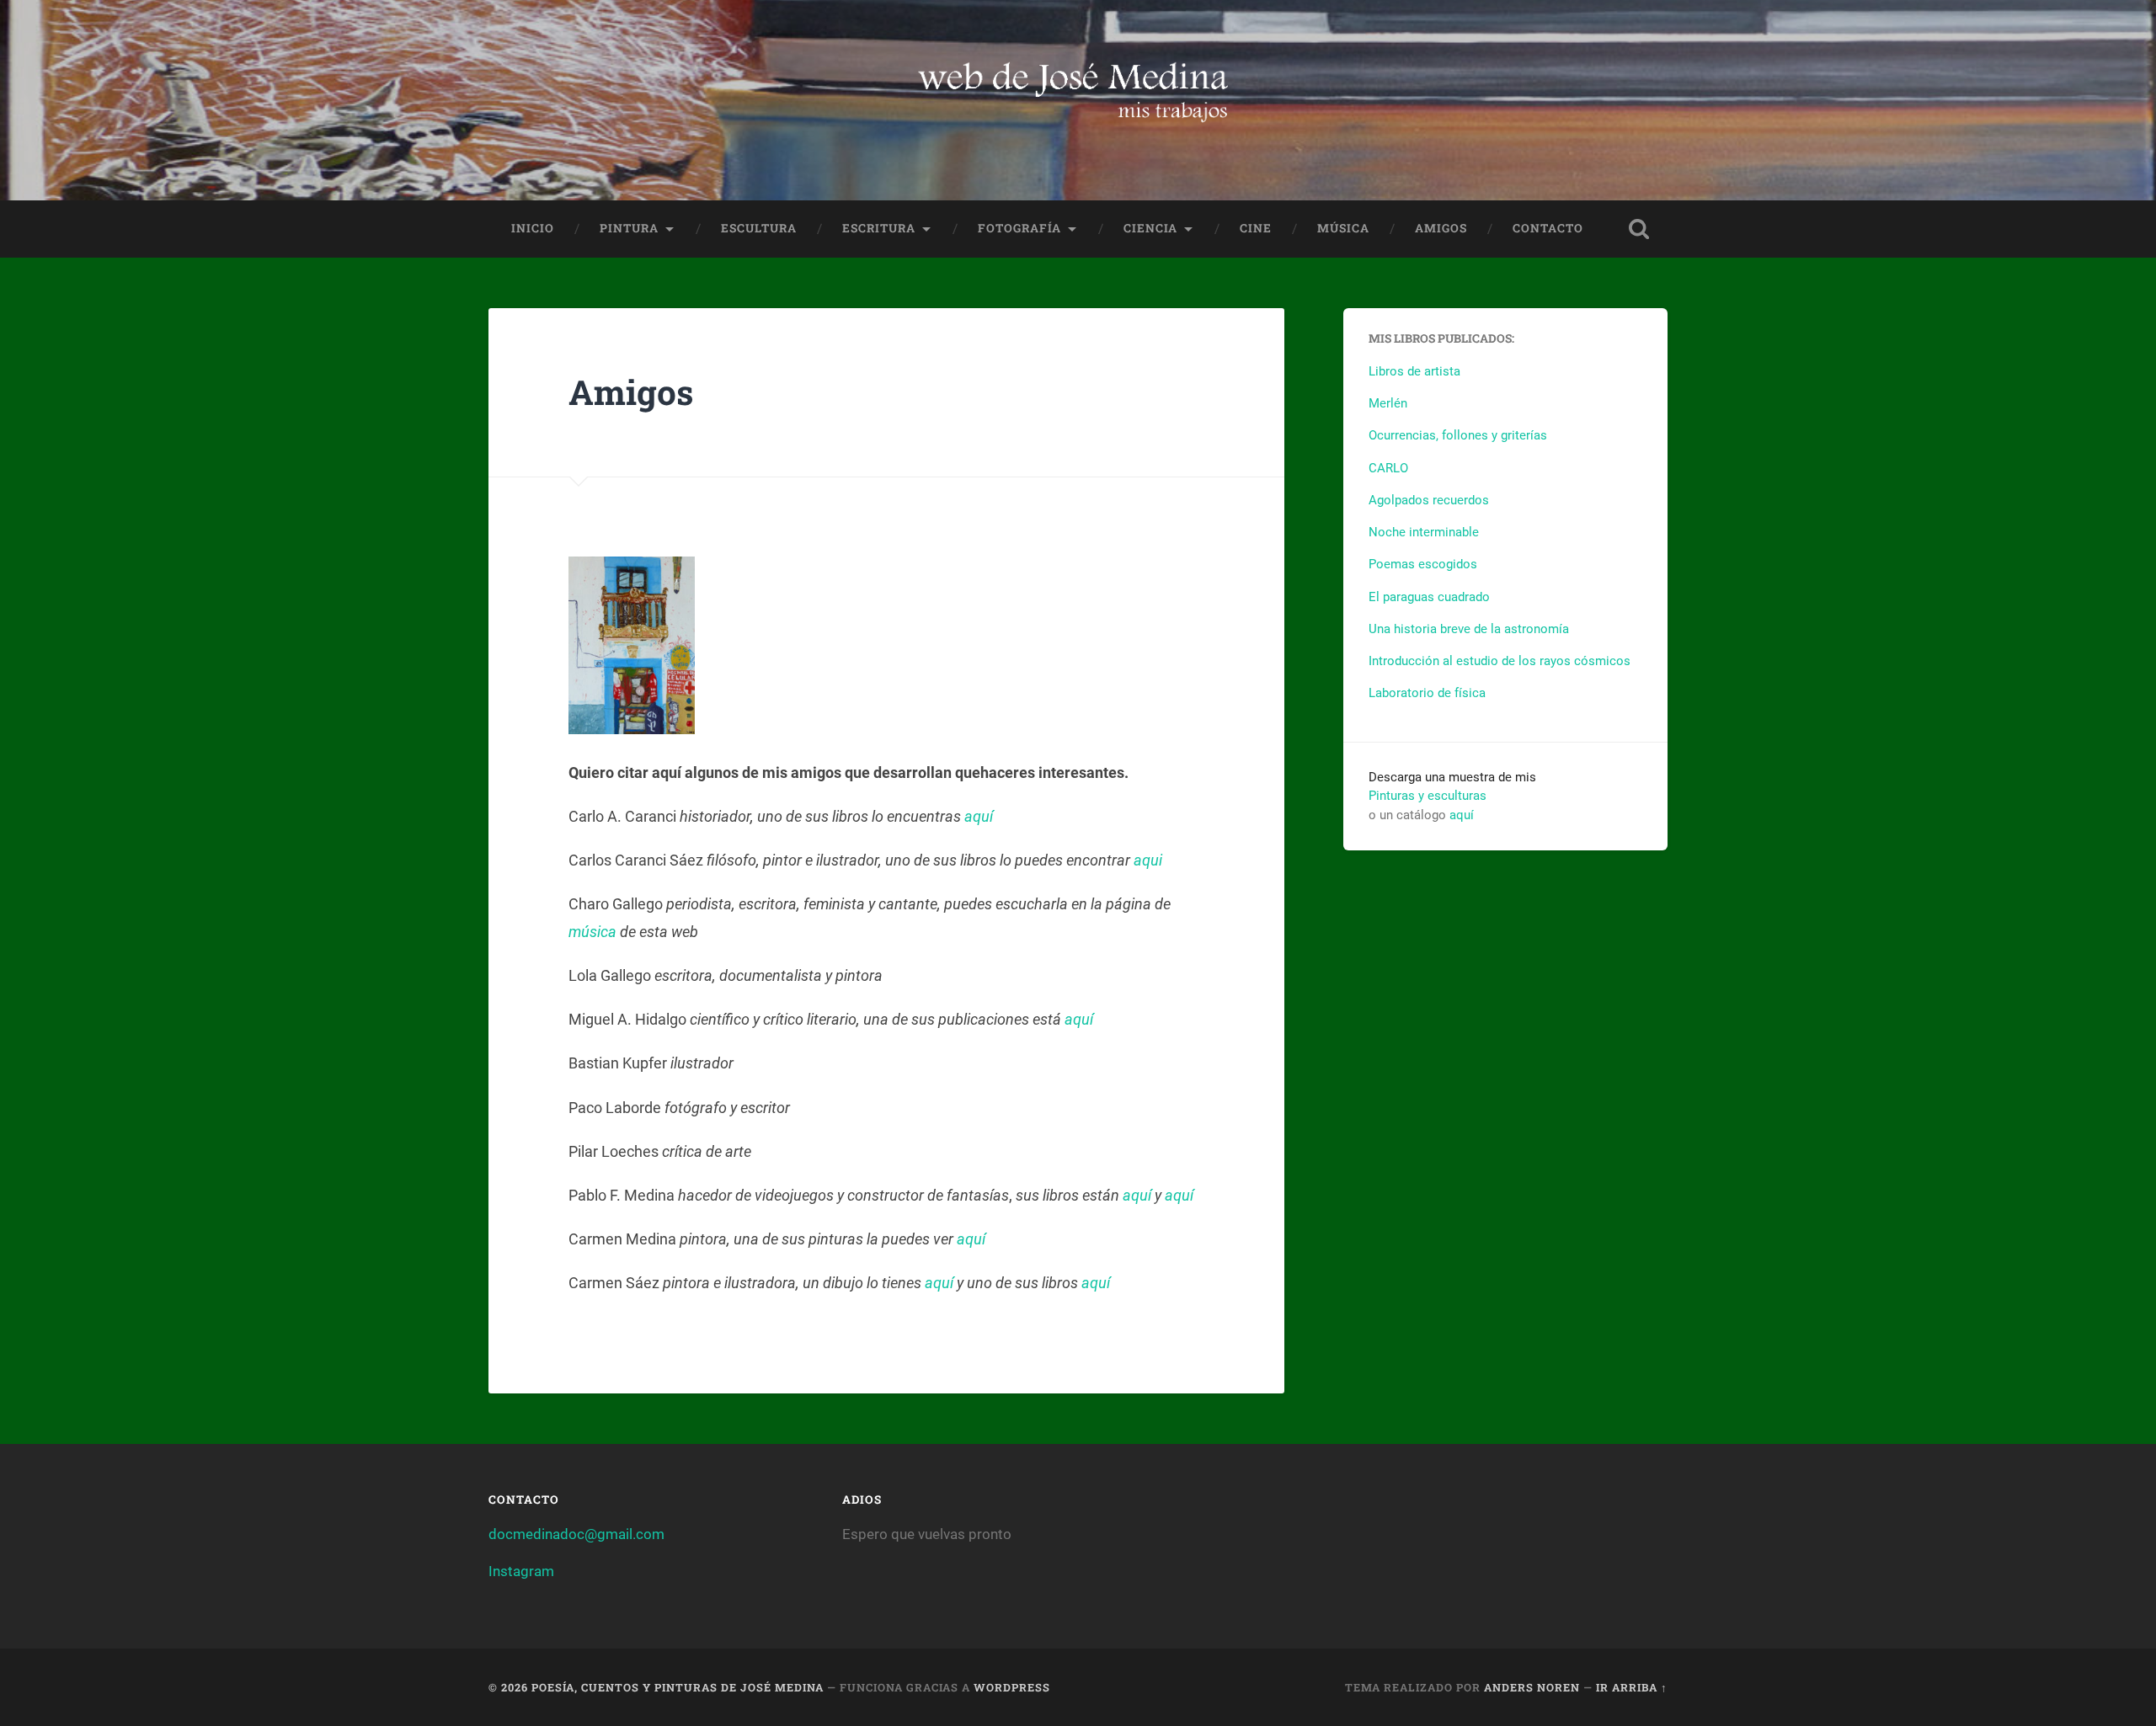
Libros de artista (1414, 371)
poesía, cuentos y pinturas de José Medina (678, 1687)
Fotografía (1019, 228)
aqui (1148, 860)
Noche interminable (1424, 532)
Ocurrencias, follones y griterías (1458, 435)
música (592, 932)
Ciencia (1150, 228)
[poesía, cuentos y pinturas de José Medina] (1078, 100)
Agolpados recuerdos (1429, 500)
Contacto (1548, 228)
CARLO (1388, 468)
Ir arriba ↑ (1632, 1687)
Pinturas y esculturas (1428, 796)
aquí (979, 816)
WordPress (1012, 1687)
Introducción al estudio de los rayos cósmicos (1500, 661)
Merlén (1388, 403)
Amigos (1441, 228)
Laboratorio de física (1427, 693)
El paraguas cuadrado (1429, 597)
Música (1343, 228)
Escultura (759, 228)
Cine (1256, 228)
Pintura (629, 228)
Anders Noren (1532, 1687)
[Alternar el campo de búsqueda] (1639, 229)
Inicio (533, 228)
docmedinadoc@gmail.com (576, 1534)
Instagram (521, 1571)
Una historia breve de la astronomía (1469, 629)
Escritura (879, 228)
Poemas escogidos (1423, 564)
